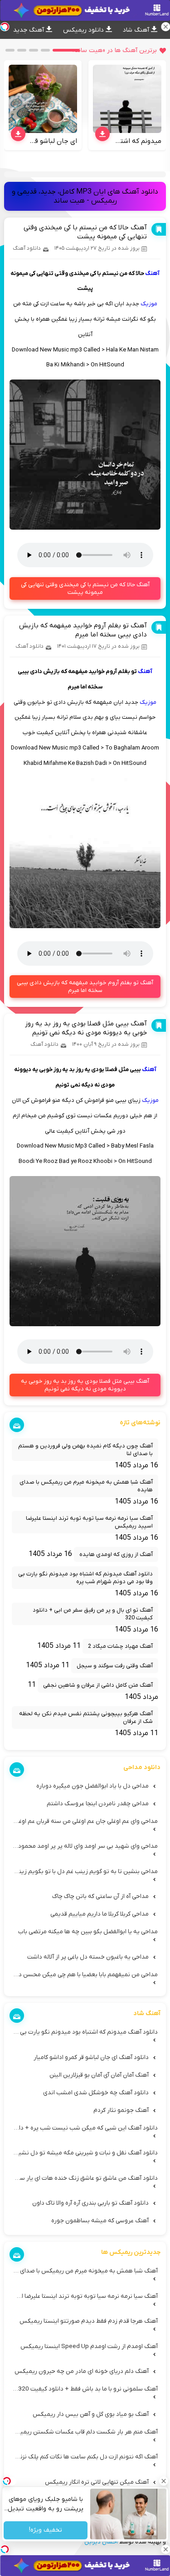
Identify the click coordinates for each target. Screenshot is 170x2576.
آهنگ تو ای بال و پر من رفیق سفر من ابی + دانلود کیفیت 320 (93, 1614)
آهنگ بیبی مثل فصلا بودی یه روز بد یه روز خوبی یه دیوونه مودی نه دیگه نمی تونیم (86, 1028)
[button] (66, 50)
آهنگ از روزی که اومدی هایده (116, 1554)
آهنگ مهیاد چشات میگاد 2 (120, 1646)
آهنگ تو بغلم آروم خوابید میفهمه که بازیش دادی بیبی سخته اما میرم (83, 630)
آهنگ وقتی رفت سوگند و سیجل (115, 1666)
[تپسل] (5, 2549)
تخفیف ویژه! (46, 2531)
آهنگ (152, 273)
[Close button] (163, 2481)
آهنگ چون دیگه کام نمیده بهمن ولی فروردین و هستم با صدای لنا (85, 1450)
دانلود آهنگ (27, 248)
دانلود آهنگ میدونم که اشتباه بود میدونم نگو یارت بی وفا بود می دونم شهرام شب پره (85, 1578)
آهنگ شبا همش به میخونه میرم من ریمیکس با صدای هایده (86, 1486)
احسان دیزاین (101, 2542)
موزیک (149, 304)
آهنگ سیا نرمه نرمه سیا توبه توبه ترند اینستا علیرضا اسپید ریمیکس (89, 1522)
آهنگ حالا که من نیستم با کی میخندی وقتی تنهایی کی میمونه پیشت (85, 232)
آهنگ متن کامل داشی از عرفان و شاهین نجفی (98, 1685)
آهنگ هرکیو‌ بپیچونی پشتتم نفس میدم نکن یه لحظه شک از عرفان (86, 1717)
